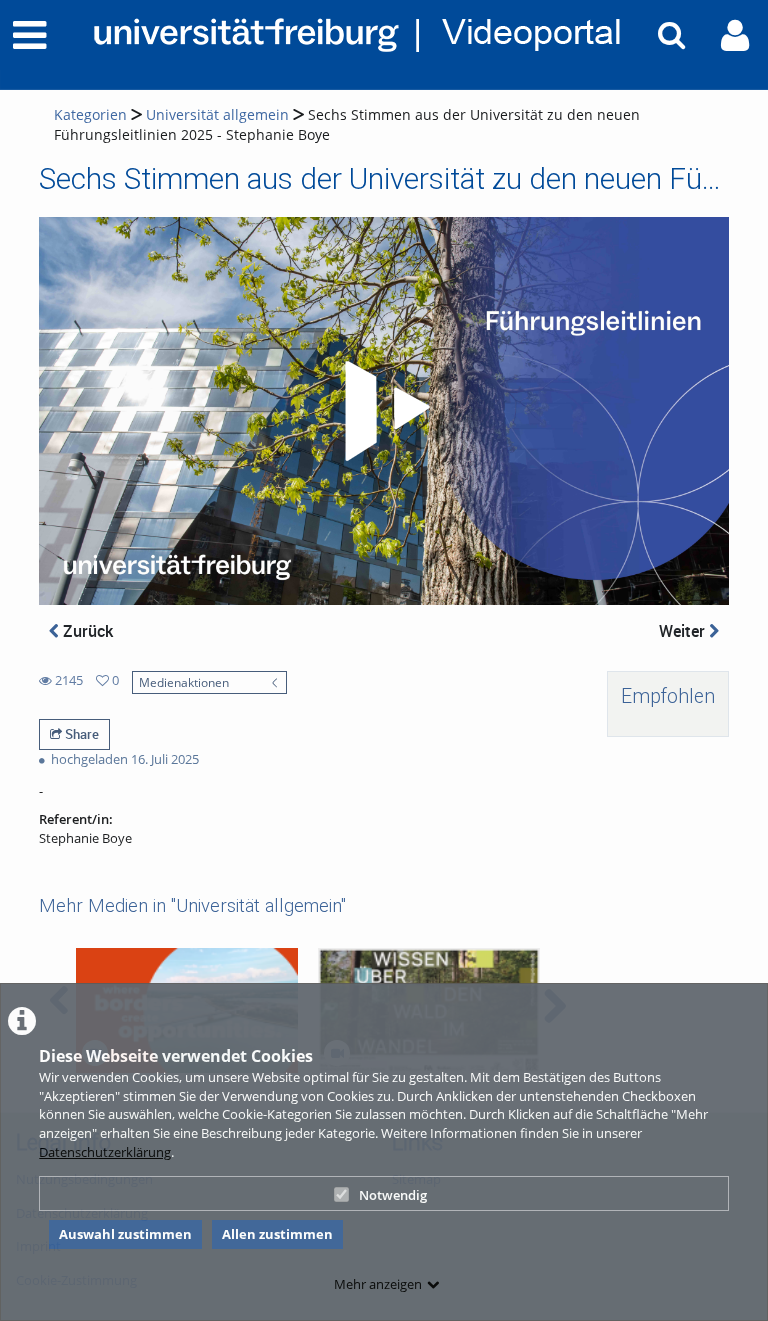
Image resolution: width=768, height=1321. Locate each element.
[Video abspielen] (384, 411)
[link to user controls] (735, 35)
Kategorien (90, 114)
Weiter (684, 631)
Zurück (86, 631)
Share (80, 734)
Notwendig (393, 1195)
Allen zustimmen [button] (277, 1234)
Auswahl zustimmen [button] (125, 1234)
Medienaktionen (184, 682)
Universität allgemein (217, 114)
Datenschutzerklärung (105, 1152)
